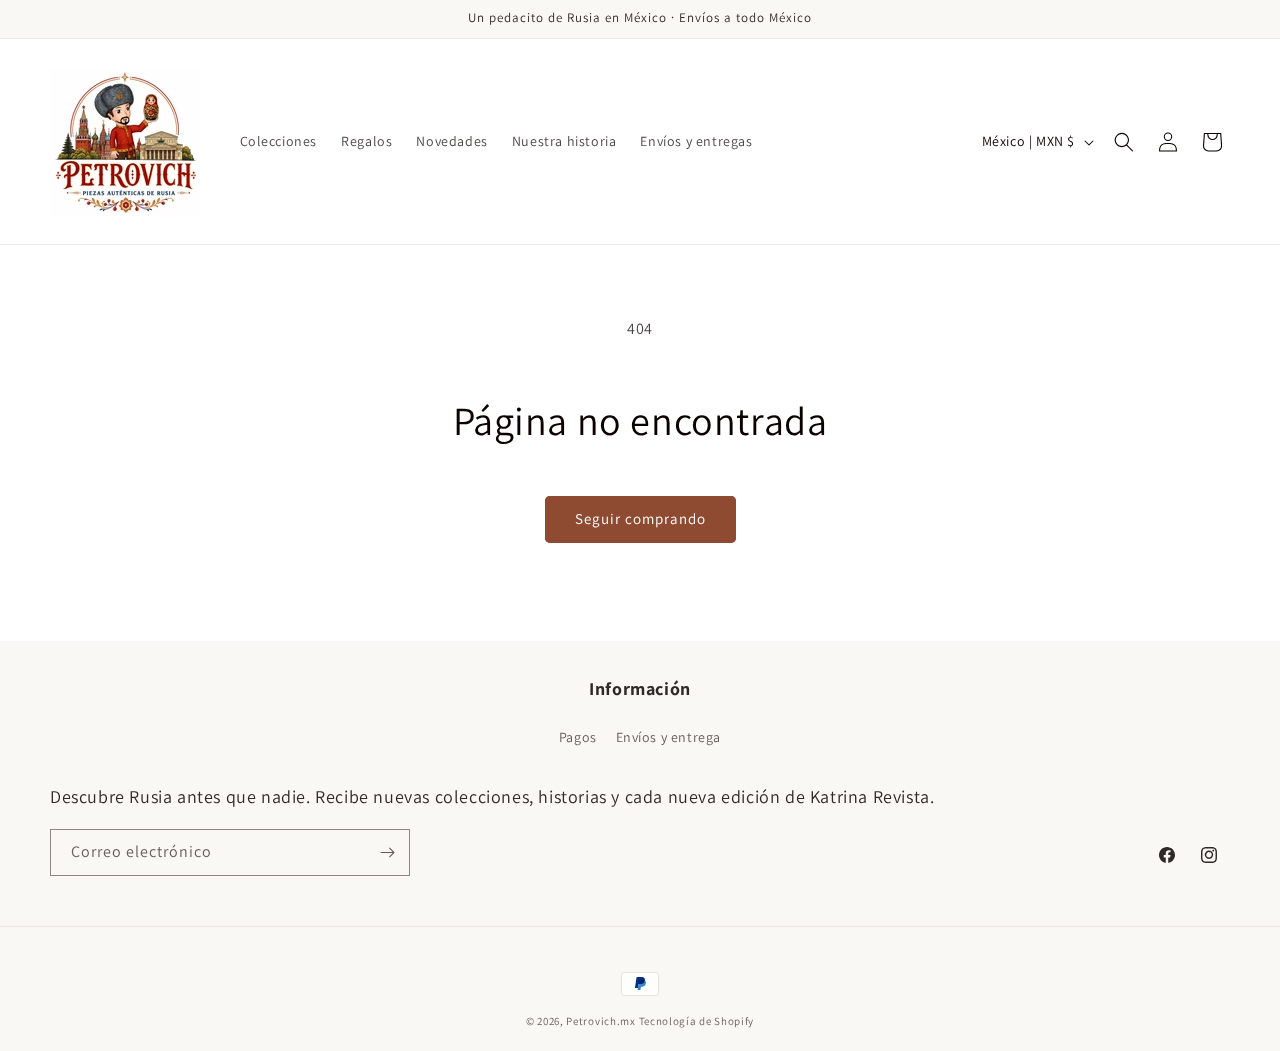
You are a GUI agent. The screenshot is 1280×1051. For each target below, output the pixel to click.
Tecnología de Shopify (697, 1021)
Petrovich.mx (600, 1021)
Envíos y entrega (669, 737)
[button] (1124, 142)
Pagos (578, 737)
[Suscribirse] (387, 852)
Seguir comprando (640, 518)
